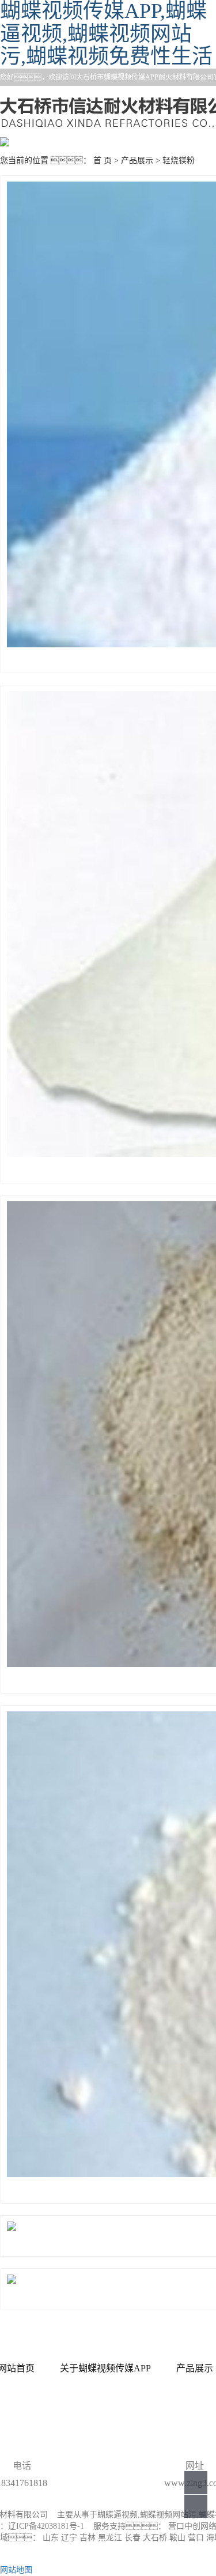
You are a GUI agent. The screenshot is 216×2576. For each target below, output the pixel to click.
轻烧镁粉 (179, 161)
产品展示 (137, 161)
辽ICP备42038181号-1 (46, 2526)
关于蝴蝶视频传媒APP (105, 2368)
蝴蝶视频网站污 (168, 2515)
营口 (196, 2538)
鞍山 (177, 2538)
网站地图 (16, 2570)
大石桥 (155, 2538)
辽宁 (69, 2538)
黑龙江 (110, 2538)
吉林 (88, 2538)
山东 (51, 2538)
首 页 (103, 161)
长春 (132, 2538)
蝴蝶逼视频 (118, 2515)
